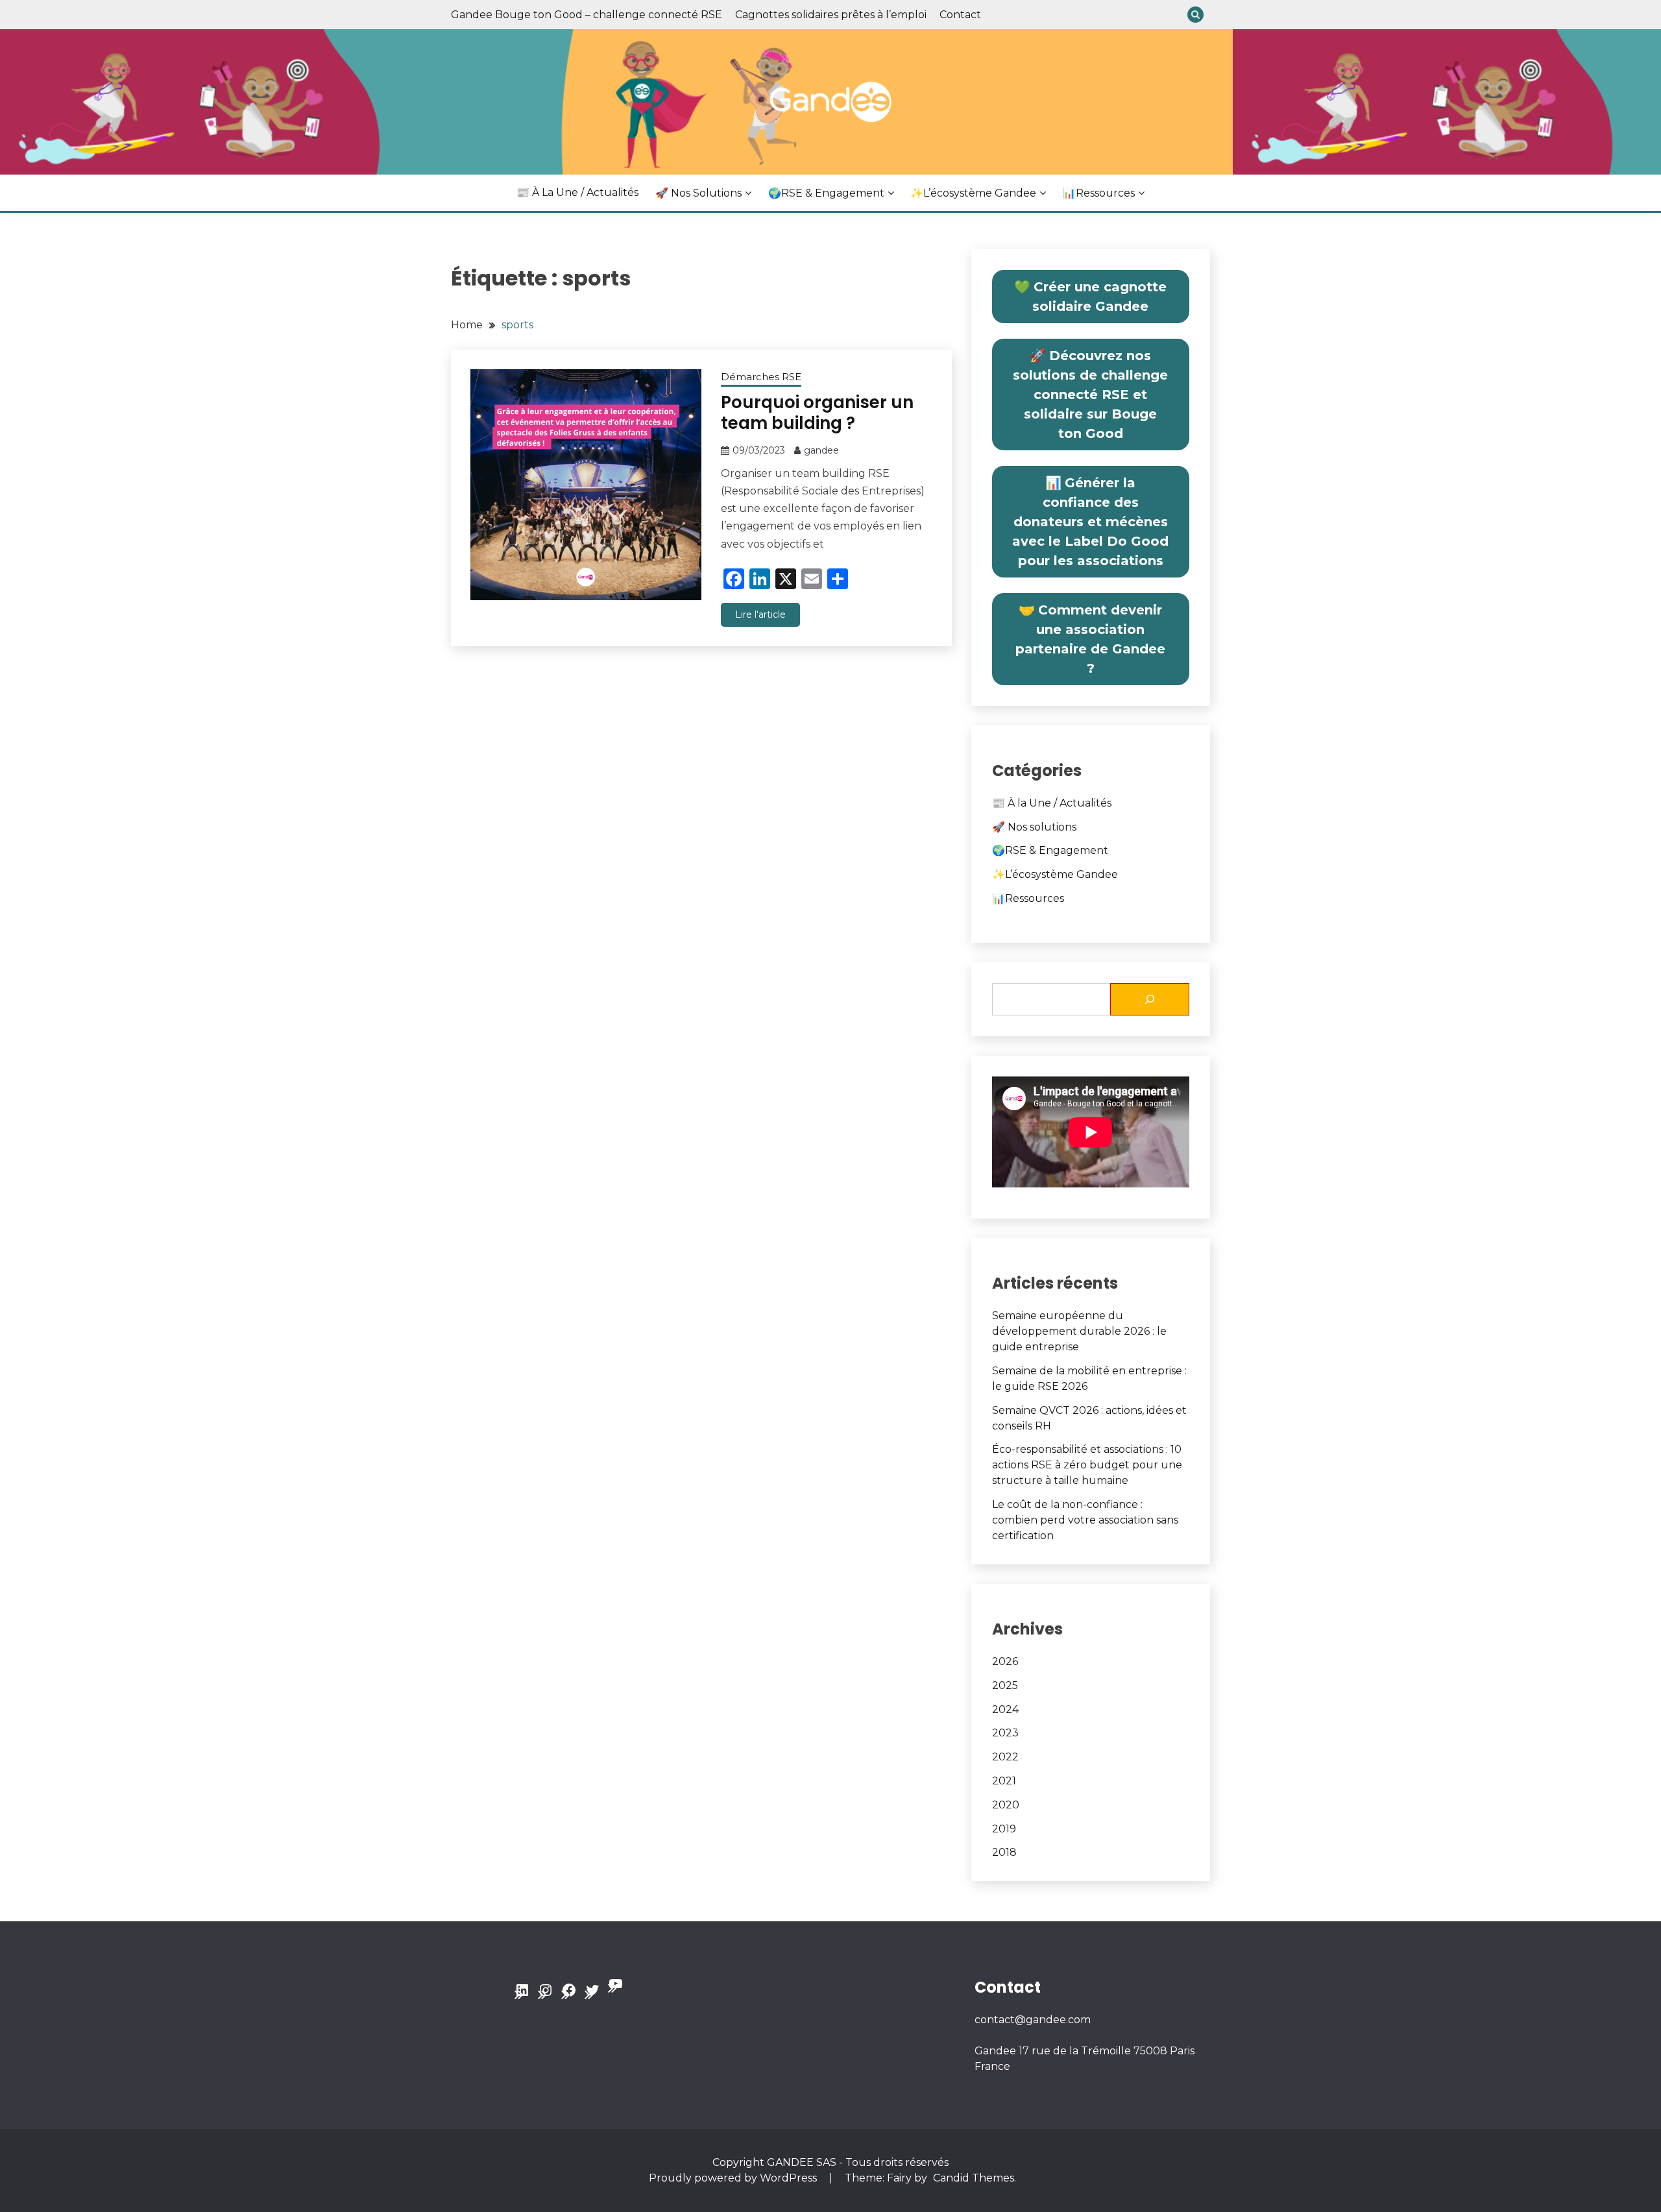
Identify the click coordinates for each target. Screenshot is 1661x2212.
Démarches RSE (761, 377)
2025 (1005, 1685)
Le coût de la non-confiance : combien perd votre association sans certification (1085, 1520)
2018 (1004, 1852)
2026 (1005, 1661)
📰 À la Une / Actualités (577, 192)
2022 (1005, 1757)
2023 (1005, 1733)
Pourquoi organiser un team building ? (817, 413)
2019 (1004, 1829)
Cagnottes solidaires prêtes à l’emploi (831, 15)
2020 (1006, 1805)
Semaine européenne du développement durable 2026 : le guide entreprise (1079, 1331)
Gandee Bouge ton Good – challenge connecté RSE (587, 15)
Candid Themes (974, 2178)
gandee (821, 450)
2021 (1004, 1781)
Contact (960, 15)
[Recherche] (1150, 999)
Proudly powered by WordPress (734, 2178)
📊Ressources (1099, 193)
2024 (1005, 1709)
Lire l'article (760, 614)
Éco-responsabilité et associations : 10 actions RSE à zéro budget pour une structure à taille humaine (1087, 1465)
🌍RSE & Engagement (826, 193)
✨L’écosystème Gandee (973, 193)
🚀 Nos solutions (698, 193)
